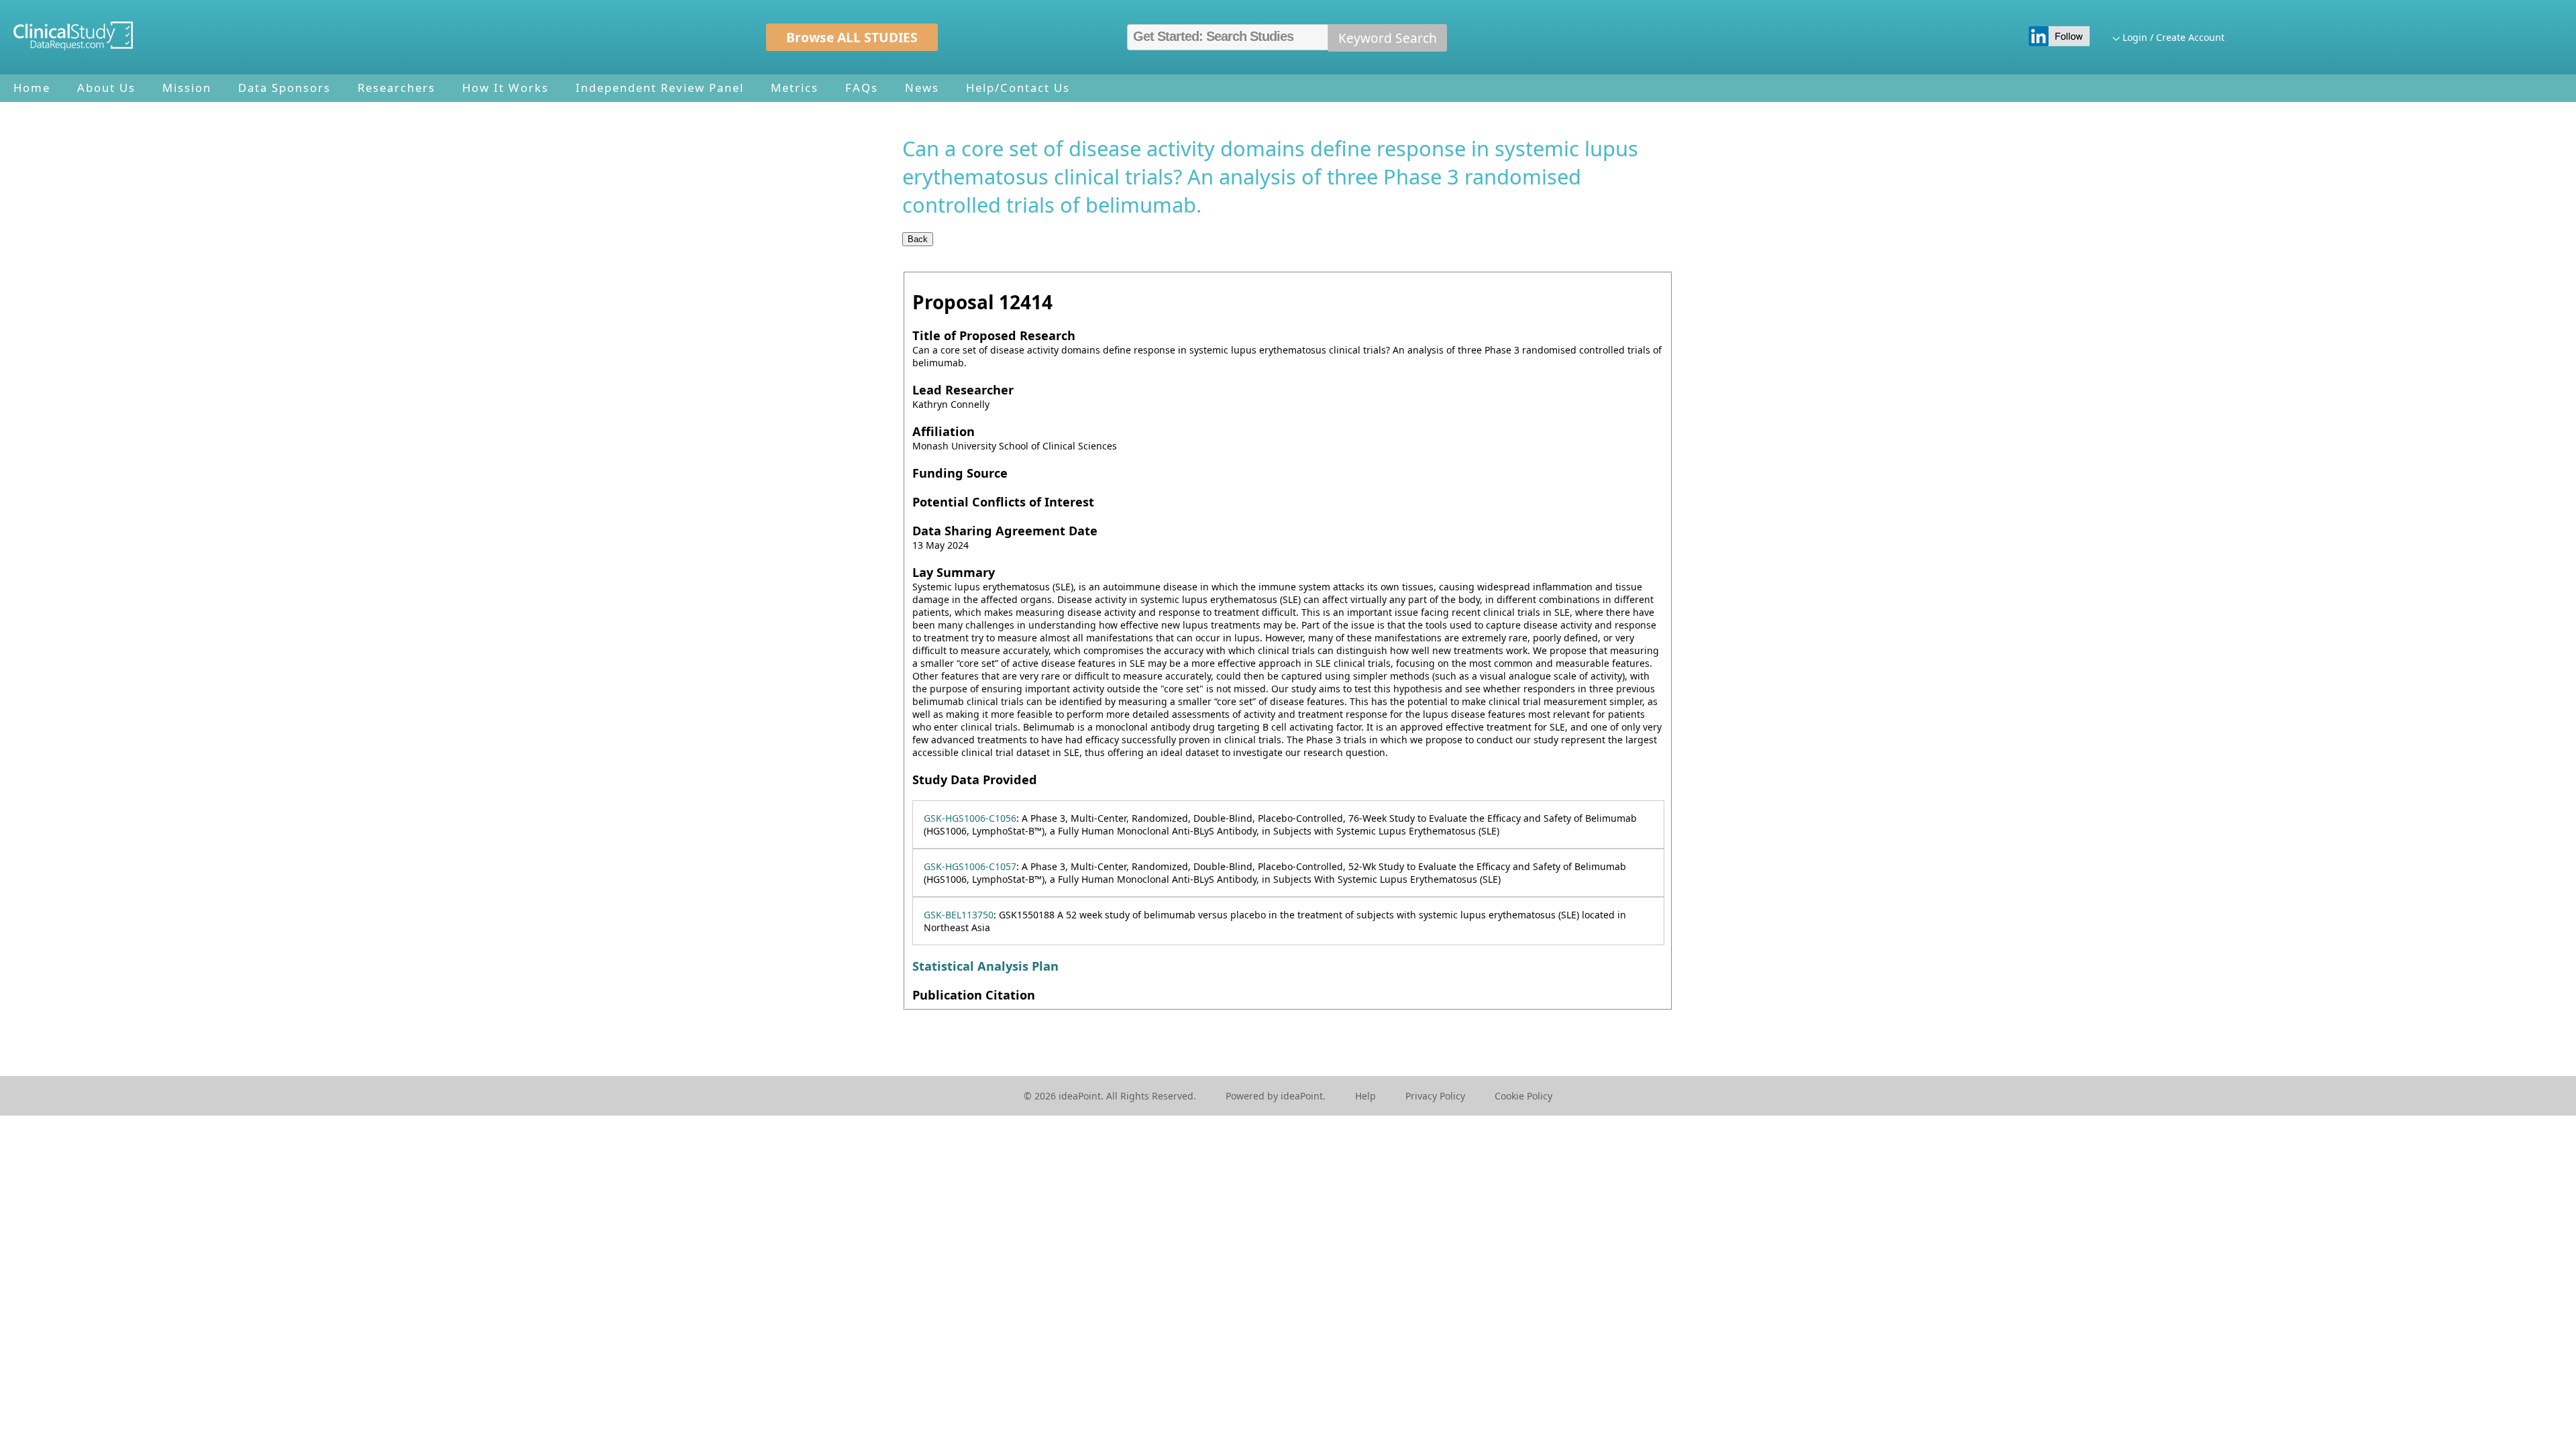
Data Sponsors (284, 88)
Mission (187, 88)
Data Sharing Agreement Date (1005, 531)
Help (1365, 1096)
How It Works (505, 88)
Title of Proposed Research (994, 335)
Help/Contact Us (1018, 88)
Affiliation (944, 431)
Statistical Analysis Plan (985, 966)
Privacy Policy (1435, 1096)
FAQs (862, 88)
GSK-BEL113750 (959, 915)
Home (32, 88)
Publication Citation (974, 995)
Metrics (795, 88)
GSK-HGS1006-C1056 (970, 818)
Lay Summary (954, 572)
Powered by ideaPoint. (1276, 1096)
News (922, 88)
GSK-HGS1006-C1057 (970, 866)
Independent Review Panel (660, 88)
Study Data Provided (975, 780)
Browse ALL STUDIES (852, 37)
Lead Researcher (963, 390)
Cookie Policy (1523, 1096)
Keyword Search (1388, 38)
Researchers (396, 88)
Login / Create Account (2173, 37)
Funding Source (960, 473)
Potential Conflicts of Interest (1003, 502)
